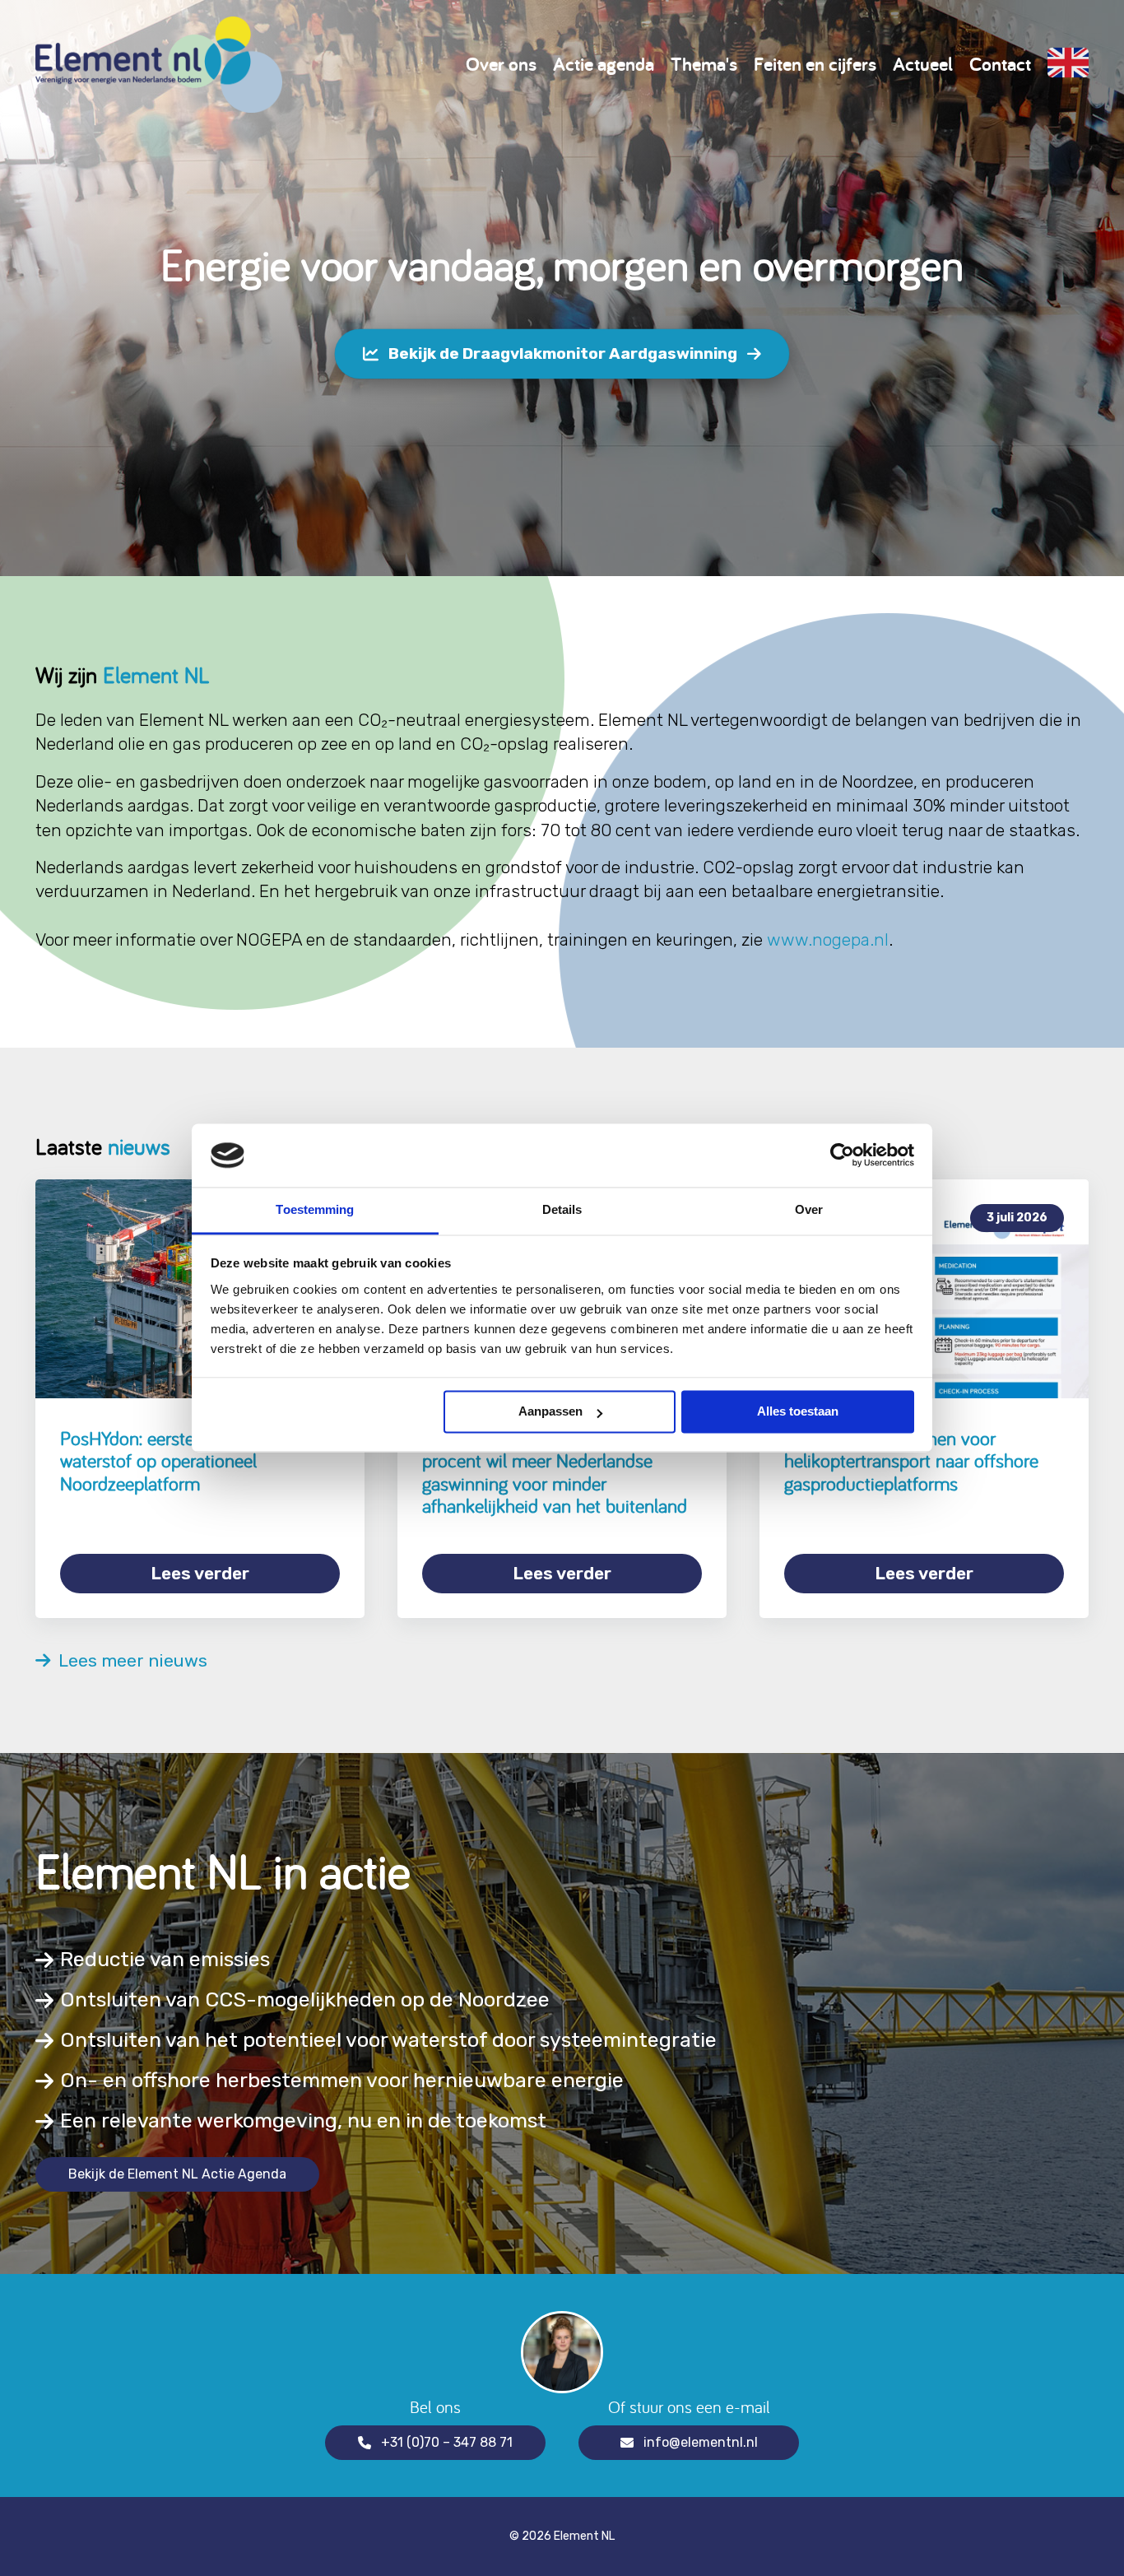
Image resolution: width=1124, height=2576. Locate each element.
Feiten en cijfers (815, 64)
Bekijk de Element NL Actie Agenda (177, 2174)
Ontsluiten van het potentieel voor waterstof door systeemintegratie (388, 2040)
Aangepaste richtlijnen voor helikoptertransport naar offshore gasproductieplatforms (911, 1461)
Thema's (704, 64)
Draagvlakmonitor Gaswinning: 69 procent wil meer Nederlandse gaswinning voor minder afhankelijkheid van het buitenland (555, 1472)
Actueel (923, 64)
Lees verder (200, 1573)
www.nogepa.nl (828, 939)
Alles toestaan (798, 1412)
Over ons (501, 64)
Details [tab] (562, 1209)
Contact (1000, 64)
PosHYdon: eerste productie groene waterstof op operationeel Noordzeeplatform (195, 1461)
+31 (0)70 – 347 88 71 (447, 2442)
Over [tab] (809, 1209)
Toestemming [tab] (315, 1209)
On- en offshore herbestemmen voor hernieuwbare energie (342, 2080)
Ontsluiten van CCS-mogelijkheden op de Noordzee (305, 1999)
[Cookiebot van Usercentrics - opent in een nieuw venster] (842, 1155)
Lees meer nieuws (129, 1661)
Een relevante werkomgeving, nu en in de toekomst (303, 2120)
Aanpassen (550, 1412)
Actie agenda (604, 64)
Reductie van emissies (165, 1959)
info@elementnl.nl (701, 2442)
